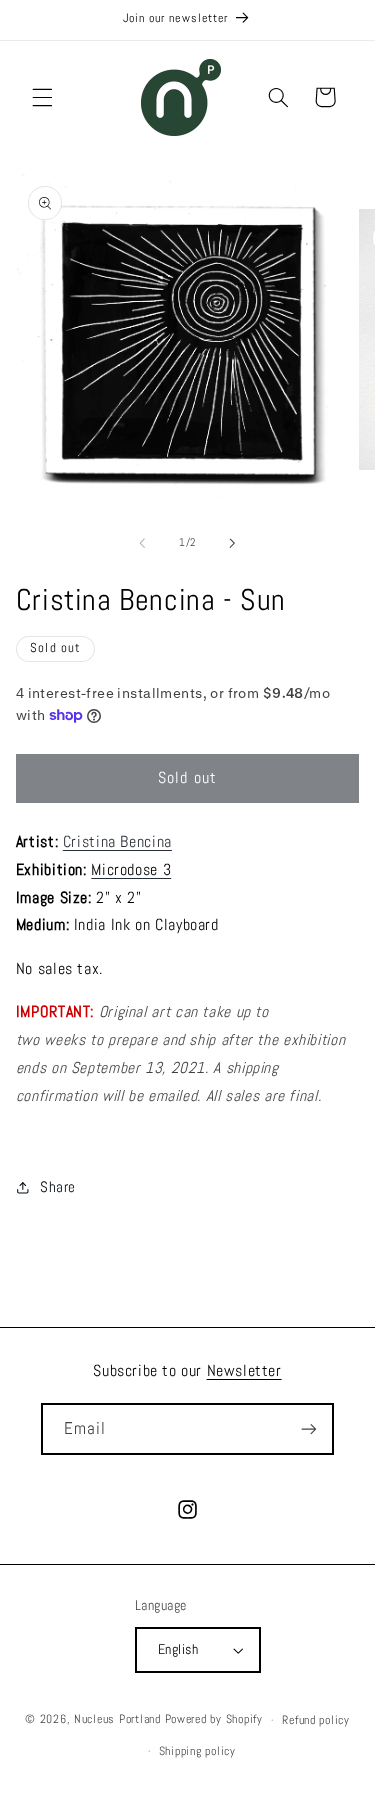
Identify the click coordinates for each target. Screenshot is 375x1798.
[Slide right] (233, 543)
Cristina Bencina (117, 842)
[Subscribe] (309, 1428)
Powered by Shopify (214, 1720)
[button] (42, 97)
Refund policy (316, 1720)
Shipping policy (197, 1751)
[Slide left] (142, 543)
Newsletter (244, 1370)
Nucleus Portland (117, 1720)
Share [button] (58, 1187)
